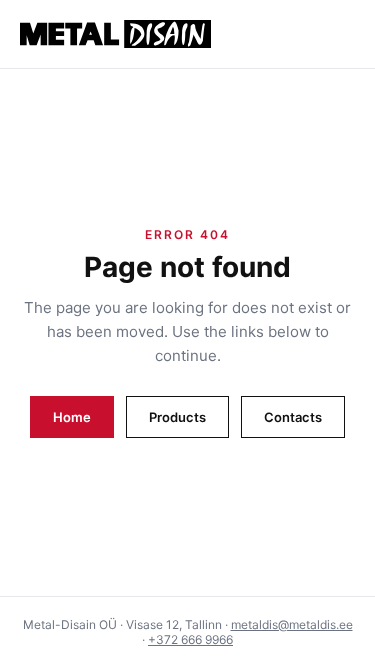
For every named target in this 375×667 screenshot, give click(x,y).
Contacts (293, 417)
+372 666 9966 (190, 639)
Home (72, 417)
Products (177, 417)
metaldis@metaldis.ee (292, 624)
